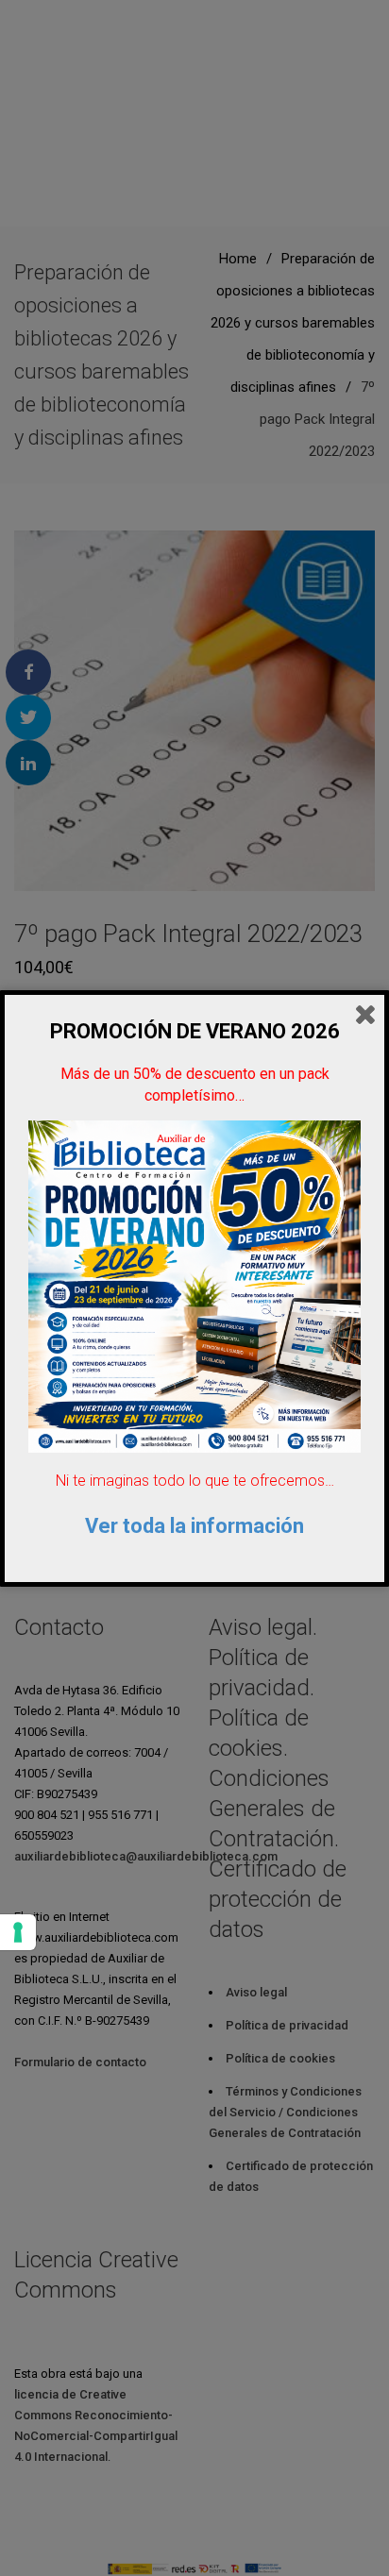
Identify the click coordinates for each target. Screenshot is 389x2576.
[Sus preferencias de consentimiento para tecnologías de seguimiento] (18, 1932)
